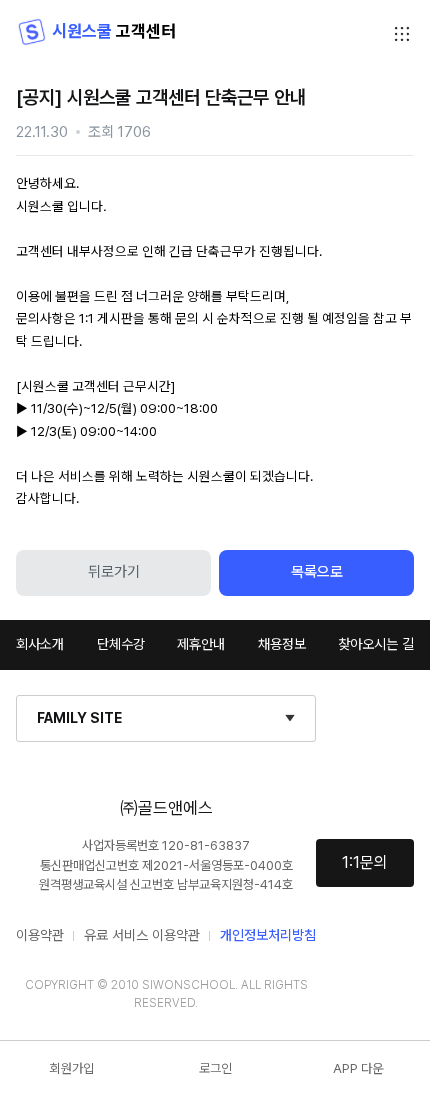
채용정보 (282, 644)
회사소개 (40, 644)
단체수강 (121, 644)
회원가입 (72, 1068)
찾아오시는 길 (376, 644)
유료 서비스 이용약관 (142, 935)
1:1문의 (365, 862)
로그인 (215, 1068)
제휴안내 (201, 644)
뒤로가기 (114, 572)
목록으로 (317, 572)
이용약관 (40, 935)
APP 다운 (358, 1068)
